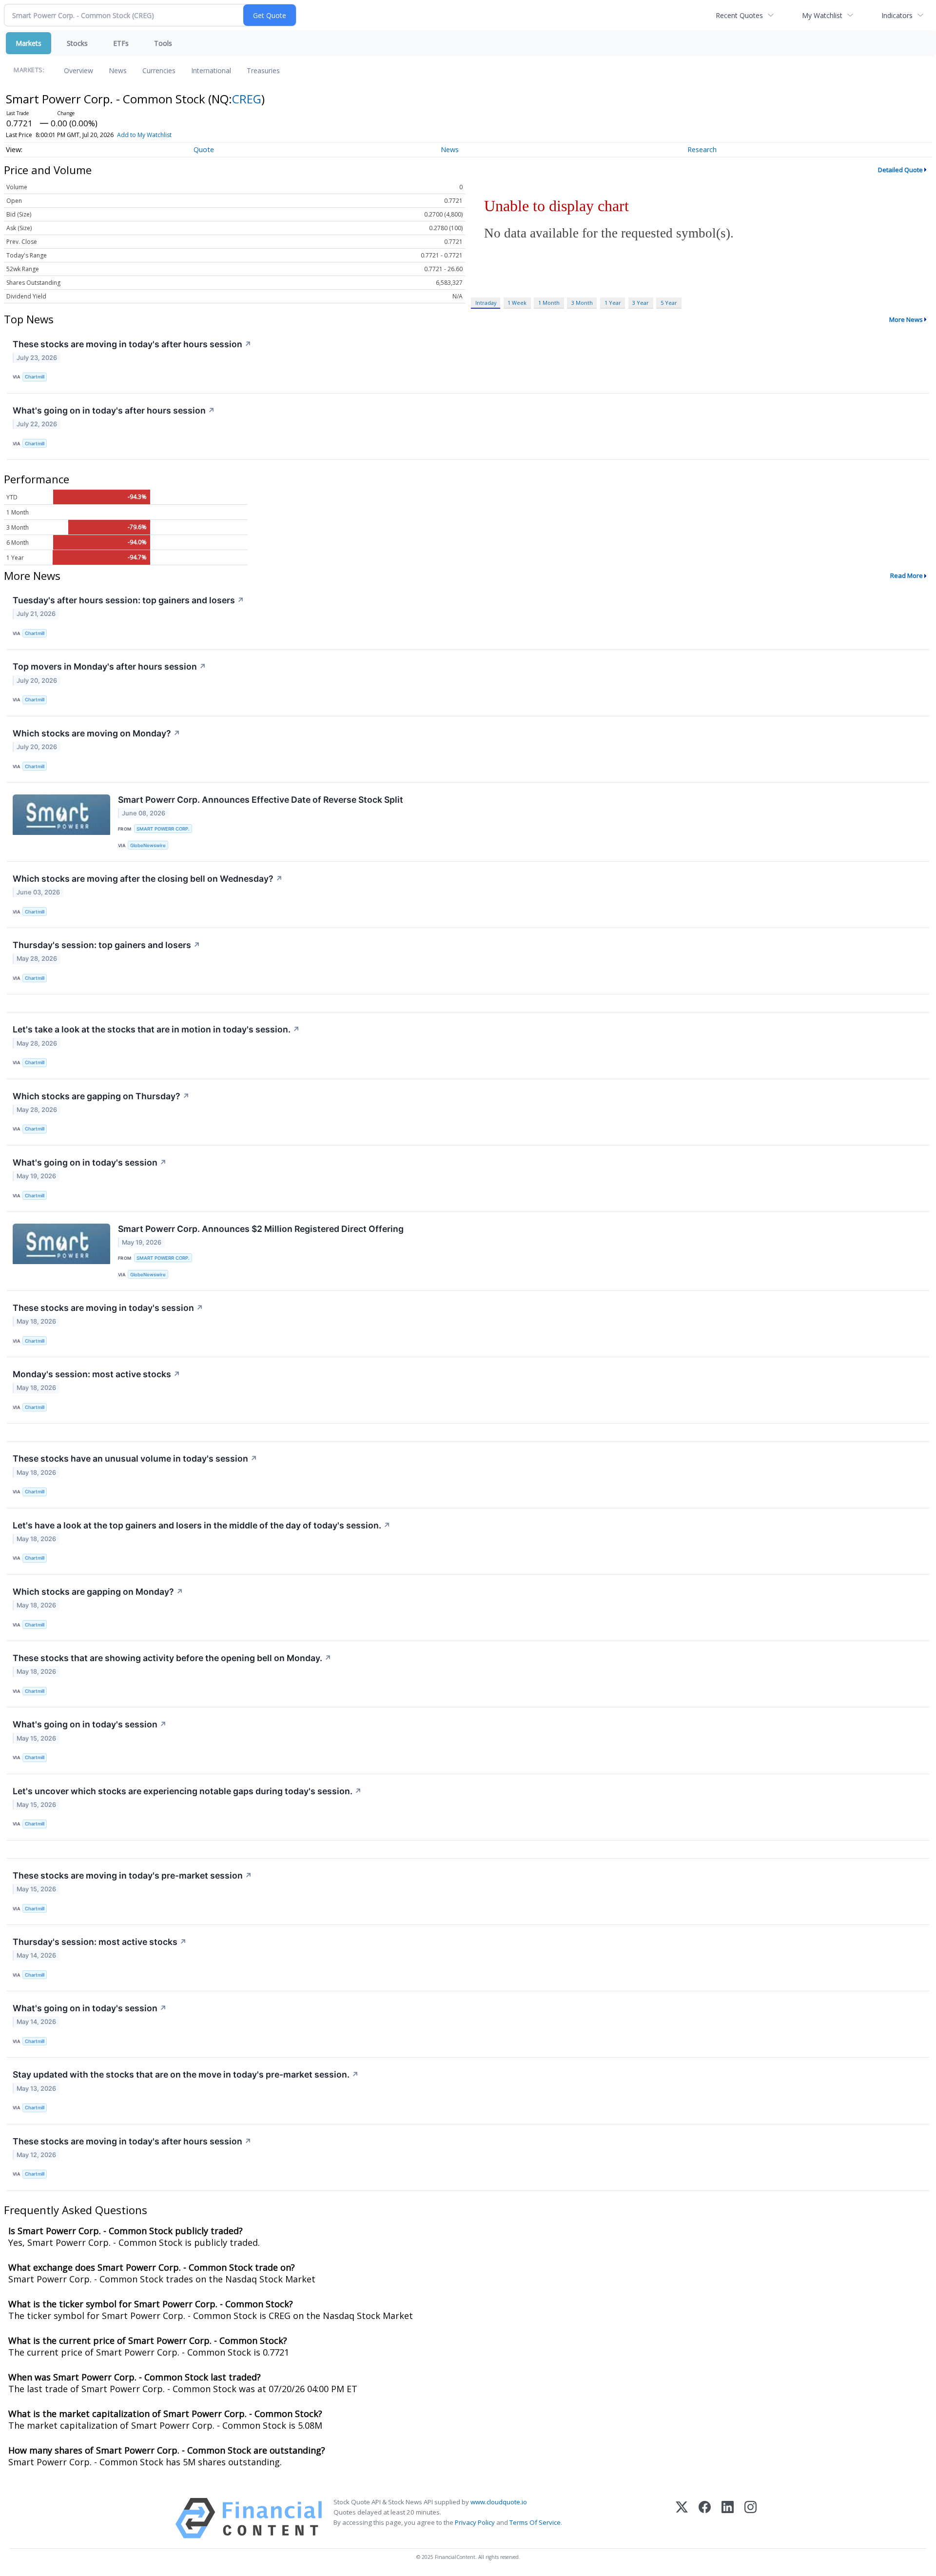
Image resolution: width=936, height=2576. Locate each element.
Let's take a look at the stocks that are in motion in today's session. (156, 1029)
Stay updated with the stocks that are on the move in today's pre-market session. (186, 2074)
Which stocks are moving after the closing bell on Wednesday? (148, 879)
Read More (907, 575)
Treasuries (263, 70)
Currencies (159, 70)
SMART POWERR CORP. (163, 829)
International (211, 70)
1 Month (549, 303)
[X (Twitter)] (682, 2518)
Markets (29, 43)
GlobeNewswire (148, 845)
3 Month (582, 303)
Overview (78, 70)
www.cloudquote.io (499, 2502)
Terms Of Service (535, 2522)
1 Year (613, 303)
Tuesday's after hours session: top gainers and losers (128, 600)
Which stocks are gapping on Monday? (98, 1592)
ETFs (121, 43)
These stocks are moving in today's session (108, 1308)
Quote (204, 149)
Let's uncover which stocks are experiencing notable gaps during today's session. (187, 1791)
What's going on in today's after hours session (114, 410)
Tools (163, 43)
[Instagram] (751, 2518)
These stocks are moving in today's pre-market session (132, 1875)
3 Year (641, 303)
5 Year (669, 303)
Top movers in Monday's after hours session (109, 666)
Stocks (77, 43)
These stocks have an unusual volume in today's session (135, 1458)
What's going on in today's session (90, 1162)
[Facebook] (705, 2518)
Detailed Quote (900, 170)
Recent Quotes (739, 15)
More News (906, 319)
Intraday (486, 303)
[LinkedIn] (728, 2518)
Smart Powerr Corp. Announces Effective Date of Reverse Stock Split (261, 800)
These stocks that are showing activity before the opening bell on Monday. (172, 1658)
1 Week (517, 303)
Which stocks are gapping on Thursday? (101, 1096)
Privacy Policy (475, 2522)
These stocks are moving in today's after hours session (132, 344)
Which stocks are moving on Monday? (97, 733)
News (118, 70)
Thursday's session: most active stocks (100, 1942)
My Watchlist (822, 15)
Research (702, 149)
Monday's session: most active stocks (97, 1374)
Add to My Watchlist (144, 135)
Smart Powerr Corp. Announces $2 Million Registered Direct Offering (261, 1229)
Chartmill (35, 377)
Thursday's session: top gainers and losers (107, 945)
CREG (247, 99)
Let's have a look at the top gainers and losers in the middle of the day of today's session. (202, 1525)
